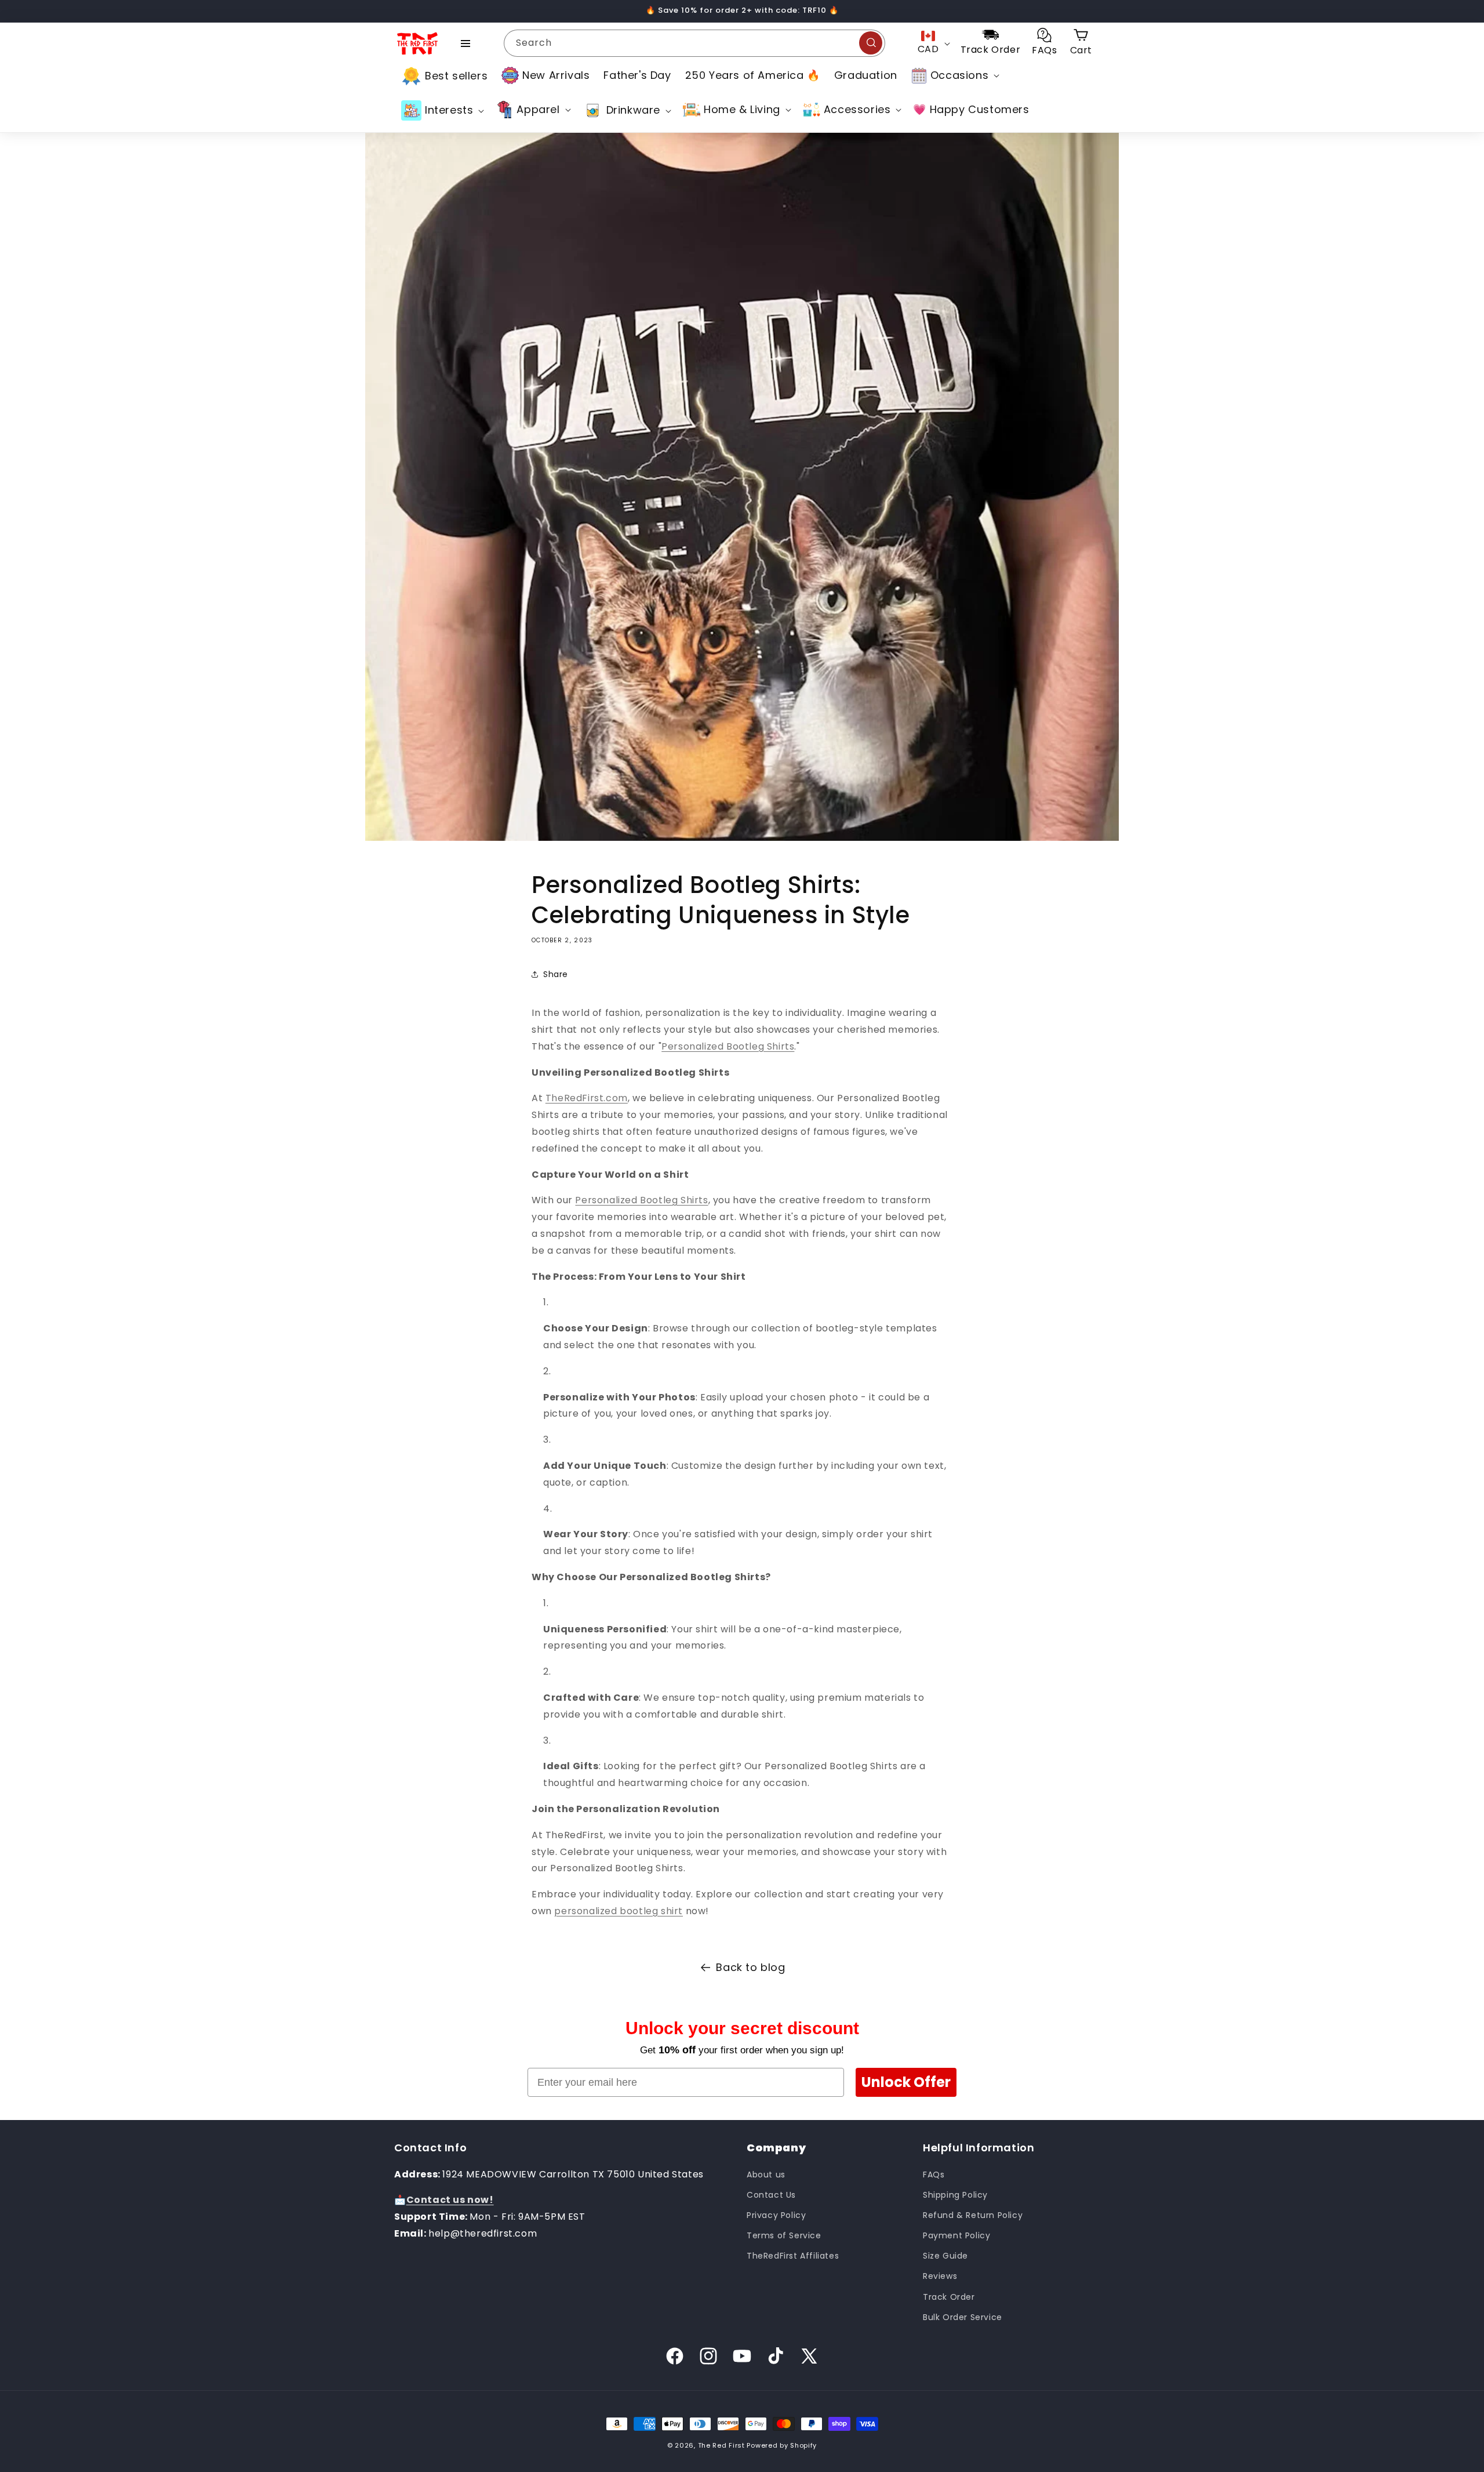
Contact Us (771, 2195)
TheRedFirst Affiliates (793, 2256)
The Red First (721, 2445)
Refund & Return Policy (973, 2215)
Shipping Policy (955, 2195)
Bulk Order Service (963, 2317)
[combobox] (694, 43)
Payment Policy (956, 2235)
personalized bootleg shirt (619, 1911)
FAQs (934, 2175)
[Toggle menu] (465, 43)
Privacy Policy (776, 2215)
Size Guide (945, 2256)
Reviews (940, 2276)
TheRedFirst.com (587, 1098)
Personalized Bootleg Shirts (728, 1046)
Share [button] (556, 974)
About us (766, 2175)
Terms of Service (784, 2235)
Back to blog (750, 1967)
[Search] (871, 43)
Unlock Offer (906, 2082)
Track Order (949, 2297)
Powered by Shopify (782, 2445)
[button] (954, 75)
